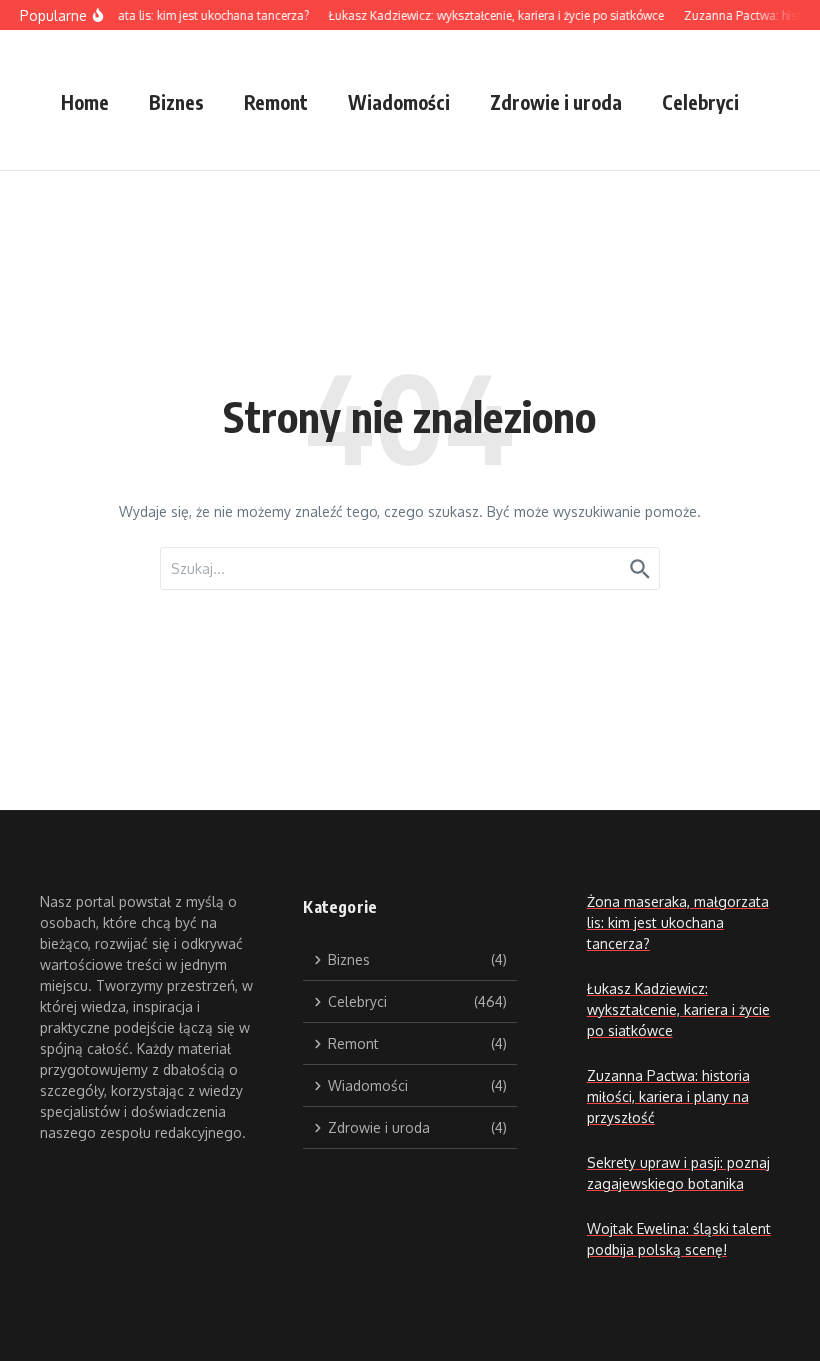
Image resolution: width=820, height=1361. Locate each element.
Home (85, 102)
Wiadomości (399, 102)
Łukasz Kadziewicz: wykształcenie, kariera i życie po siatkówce (678, 1009)
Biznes (176, 102)
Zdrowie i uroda (556, 102)
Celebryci (700, 102)
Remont (276, 102)
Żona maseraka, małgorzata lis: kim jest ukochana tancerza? (678, 922)
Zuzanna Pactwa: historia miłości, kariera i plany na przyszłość (668, 1096)
